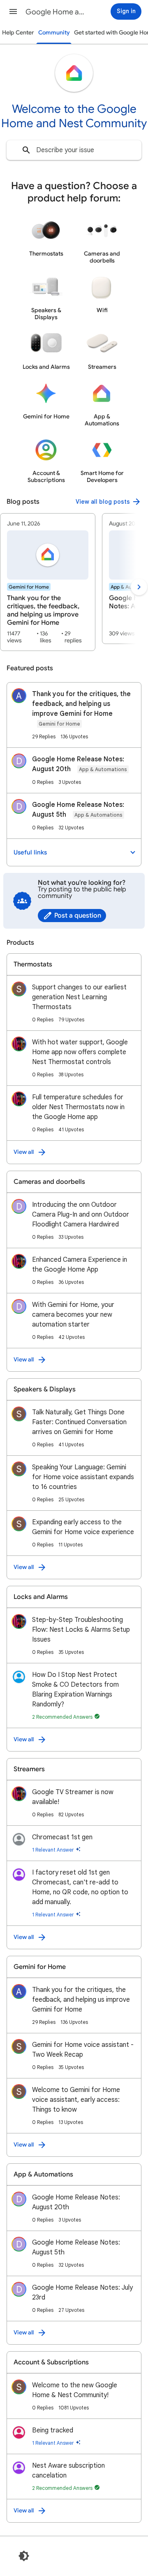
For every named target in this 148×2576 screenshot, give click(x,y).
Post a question (78, 916)
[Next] (139, 587)
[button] (13, 11)
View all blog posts (103, 502)
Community (54, 33)
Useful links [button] (30, 852)
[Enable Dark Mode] (24, 2556)
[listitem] (48, 582)
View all (24, 1152)
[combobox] (74, 150)
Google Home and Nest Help (56, 12)
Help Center (18, 33)
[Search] (26, 150)
